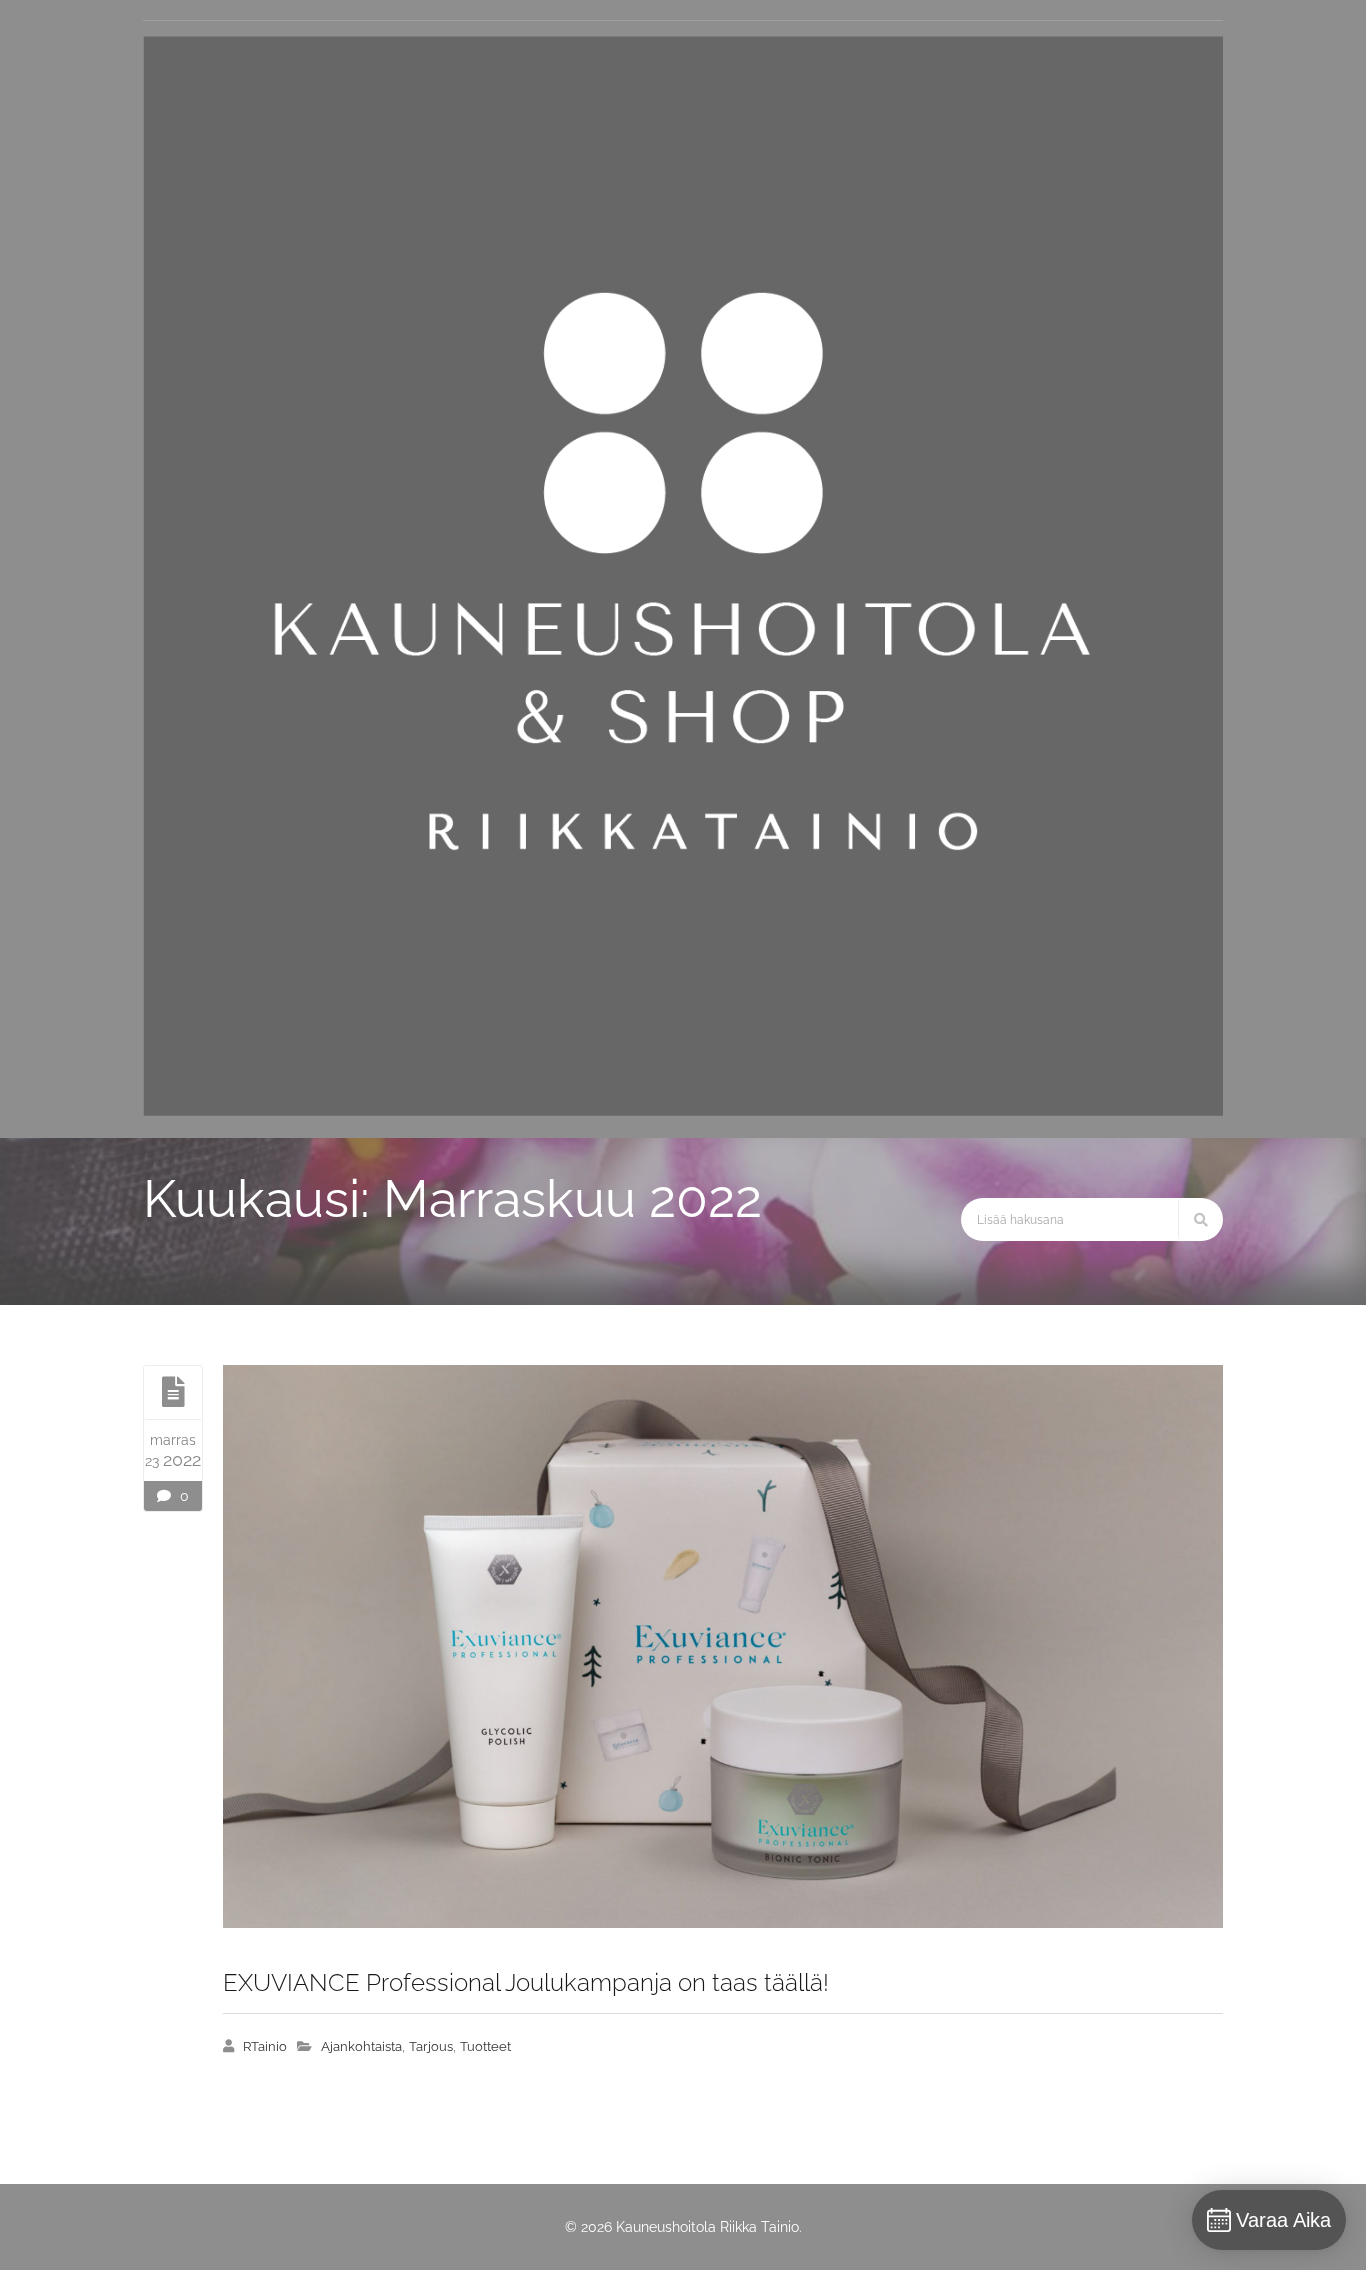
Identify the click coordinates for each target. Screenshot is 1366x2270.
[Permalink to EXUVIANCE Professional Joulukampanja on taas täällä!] (723, 1646)
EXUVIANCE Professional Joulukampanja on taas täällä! (526, 1982)
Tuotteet (485, 2046)
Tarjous (431, 2046)
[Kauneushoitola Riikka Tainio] (683, 1111)
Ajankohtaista (361, 2046)
